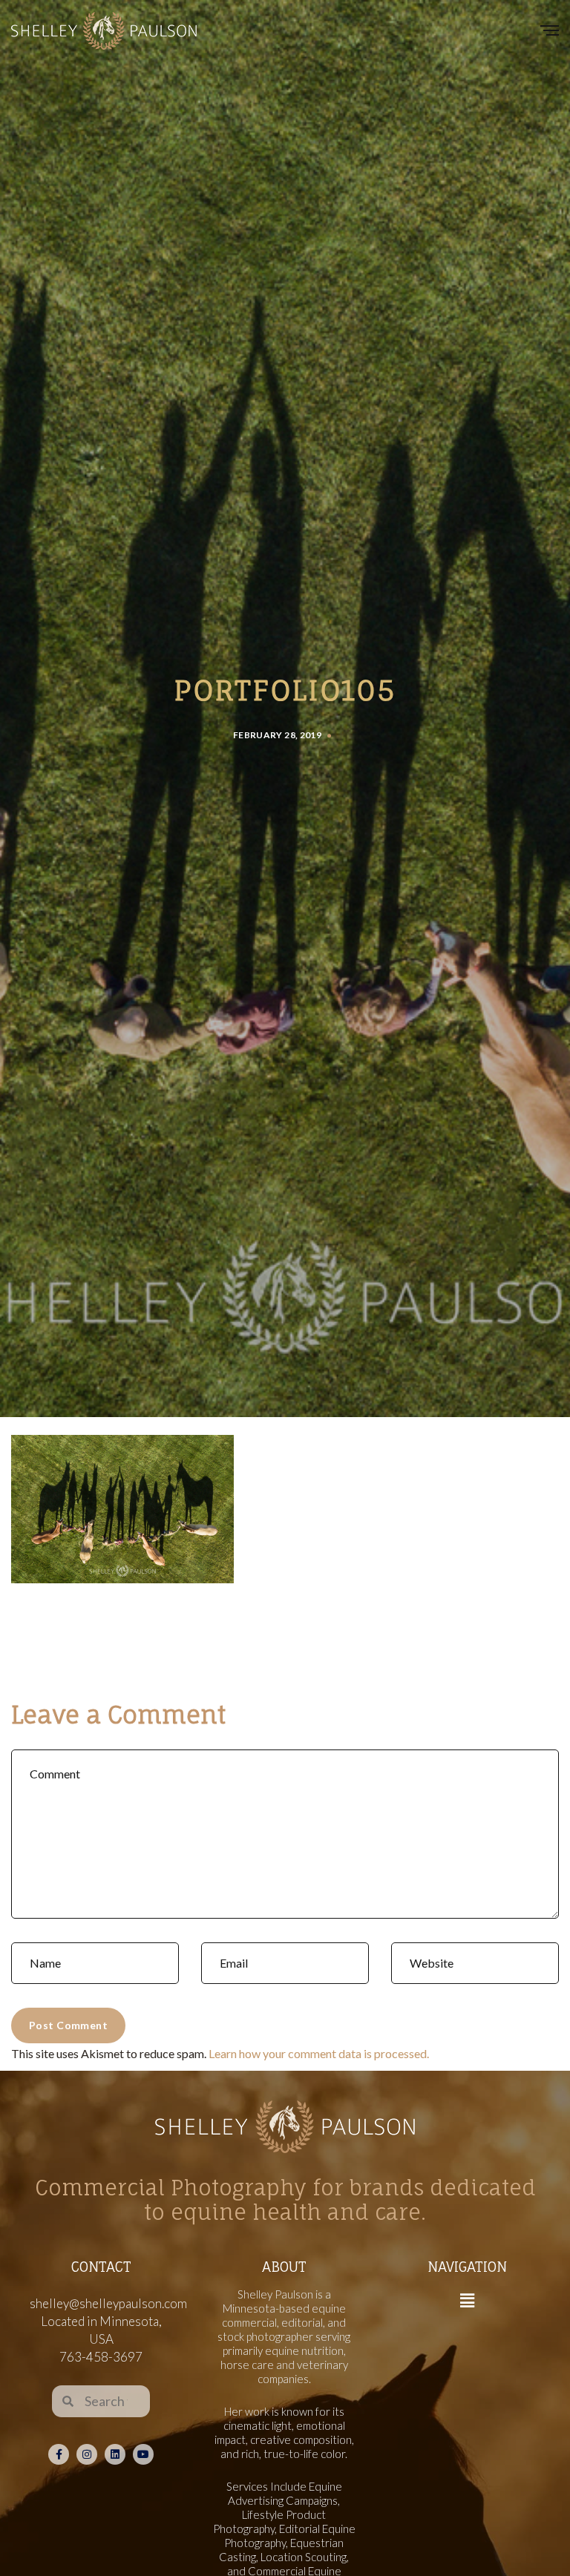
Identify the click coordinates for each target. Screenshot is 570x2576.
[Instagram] (87, 2454)
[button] (467, 2301)
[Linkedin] (115, 2454)
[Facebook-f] (59, 2454)
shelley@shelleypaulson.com (108, 2303)
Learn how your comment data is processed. (319, 2053)
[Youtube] (143, 2454)
